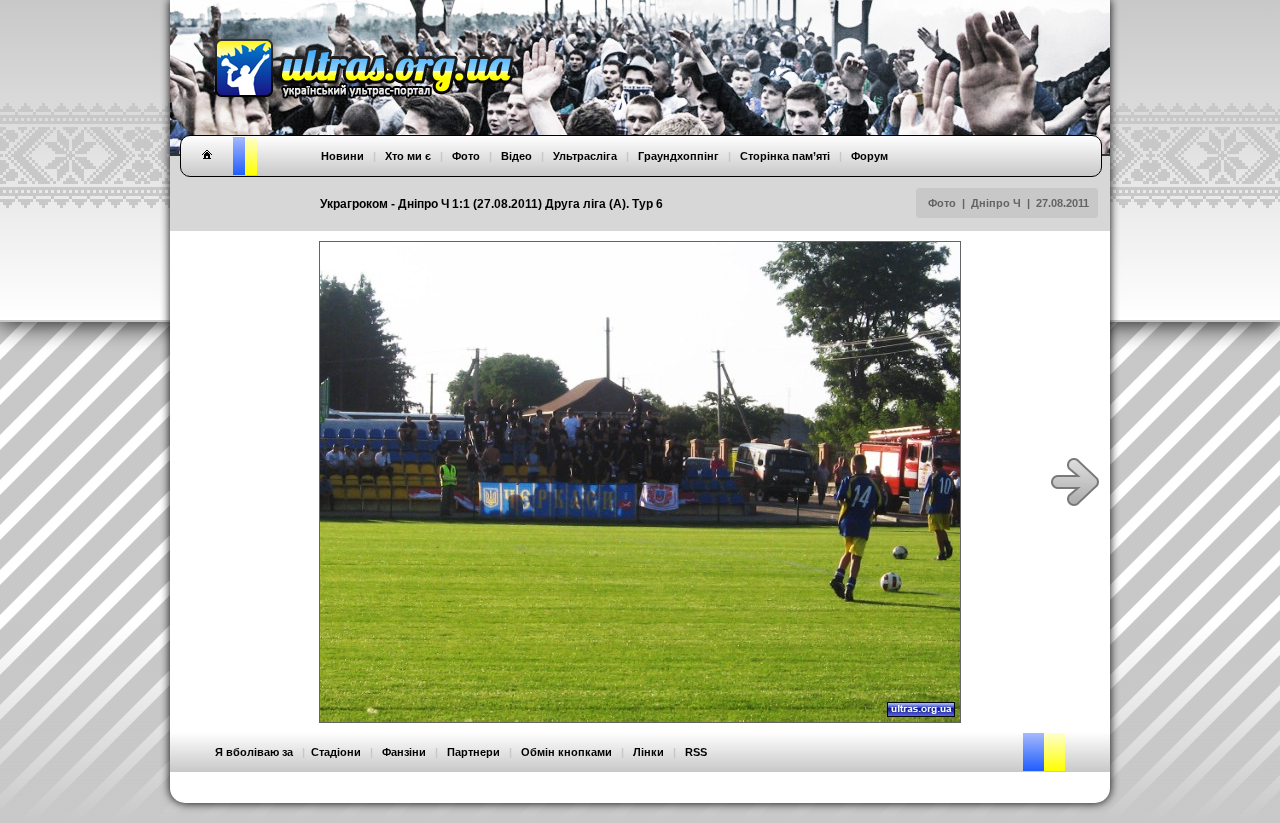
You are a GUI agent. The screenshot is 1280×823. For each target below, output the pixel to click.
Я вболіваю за (254, 752)
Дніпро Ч (996, 203)
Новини (342, 156)
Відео (516, 156)
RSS (696, 752)
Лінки (648, 752)
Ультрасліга (585, 156)
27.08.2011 (1062, 203)
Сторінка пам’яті (785, 156)
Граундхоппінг (678, 156)
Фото (942, 203)
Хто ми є (408, 156)
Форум (869, 156)
